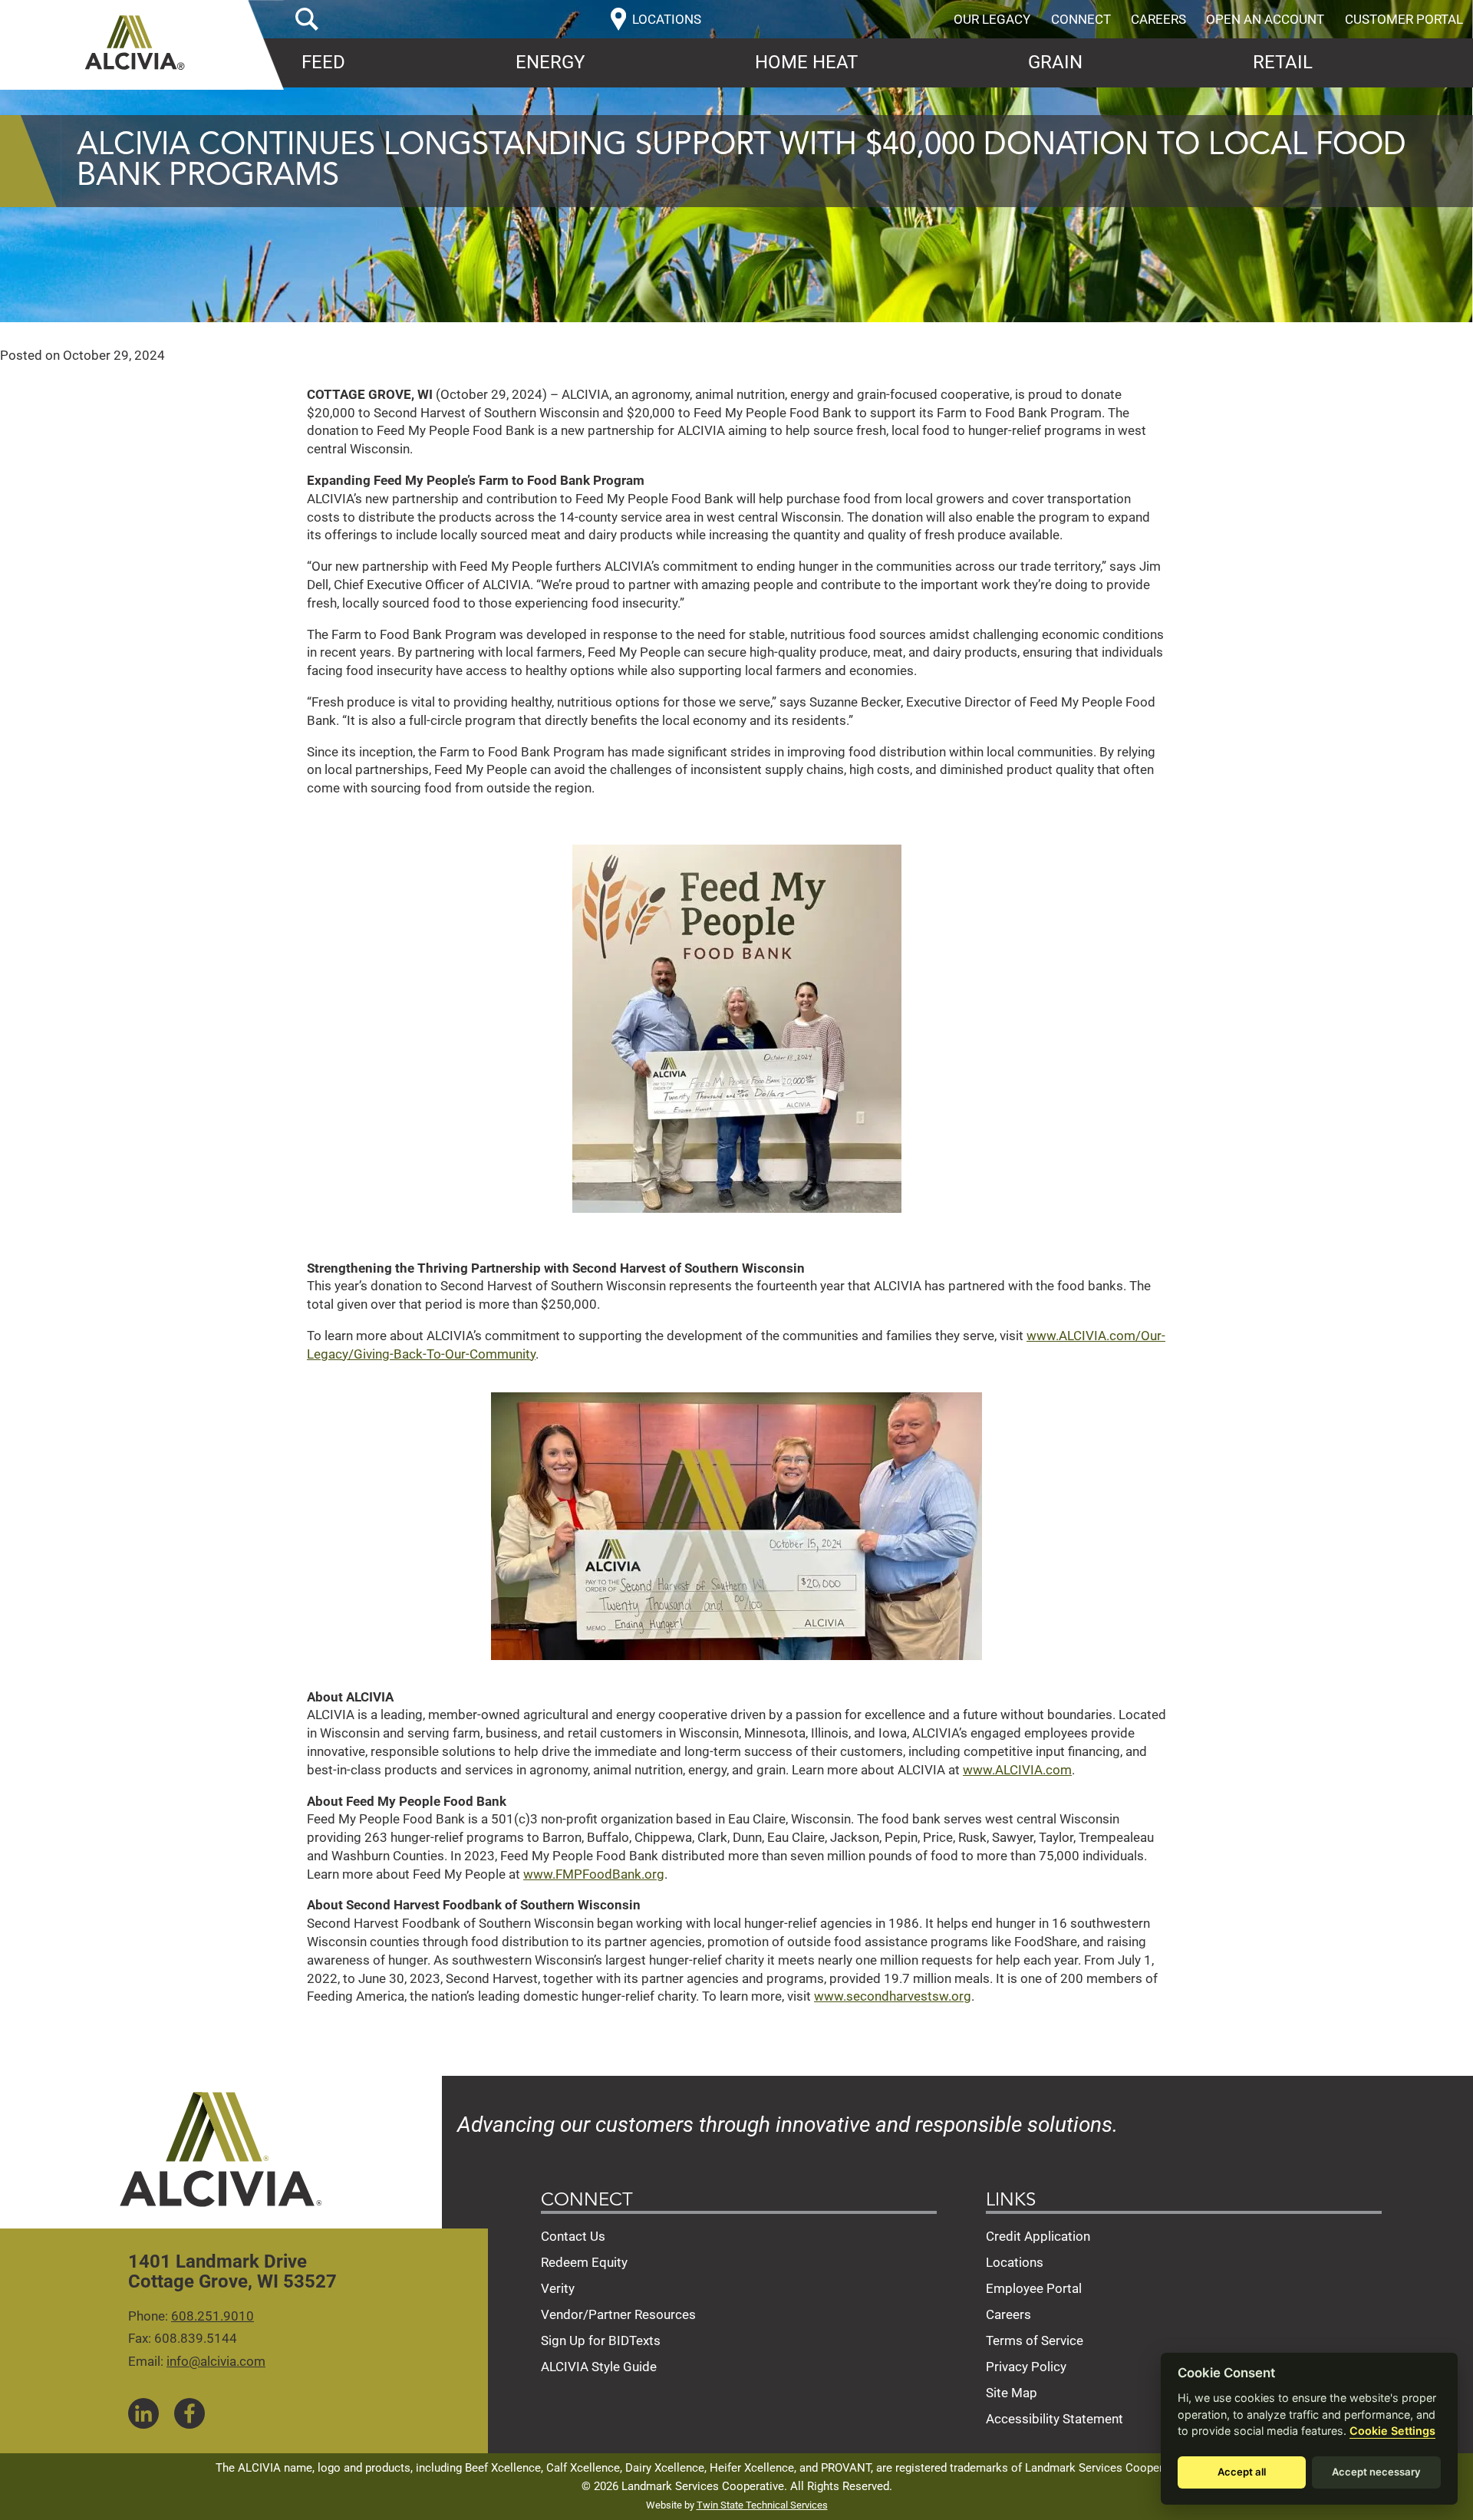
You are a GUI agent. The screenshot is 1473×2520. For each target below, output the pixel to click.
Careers (1158, 19)
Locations (1015, 2262)
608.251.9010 (213, 2316)
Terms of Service (1035, 2340)
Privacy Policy (1026, 2367)
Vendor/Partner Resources (618, 2314)
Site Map (1012, 2393)
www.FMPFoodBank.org (594, 1874)
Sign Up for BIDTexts (601, 2340)
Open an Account (1265, 19)
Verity (558, 2288)
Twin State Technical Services (762, 2505)
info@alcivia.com (216, 2361)
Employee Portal (1034, 2288)
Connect (1081, 19)
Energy (550, 62)
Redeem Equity (584, 2262)
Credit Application (1038, 2236)
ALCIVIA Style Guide (599, 2367)
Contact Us (573, 2236)
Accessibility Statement (1054, 2419)
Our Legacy (992, 19)
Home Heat (806, 62)
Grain (1055, 62)
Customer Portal (1404, 19)
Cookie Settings (1392, 2431)
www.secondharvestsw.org (893, 1996)
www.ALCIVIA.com (1017, 1770)
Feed (323, 62)
